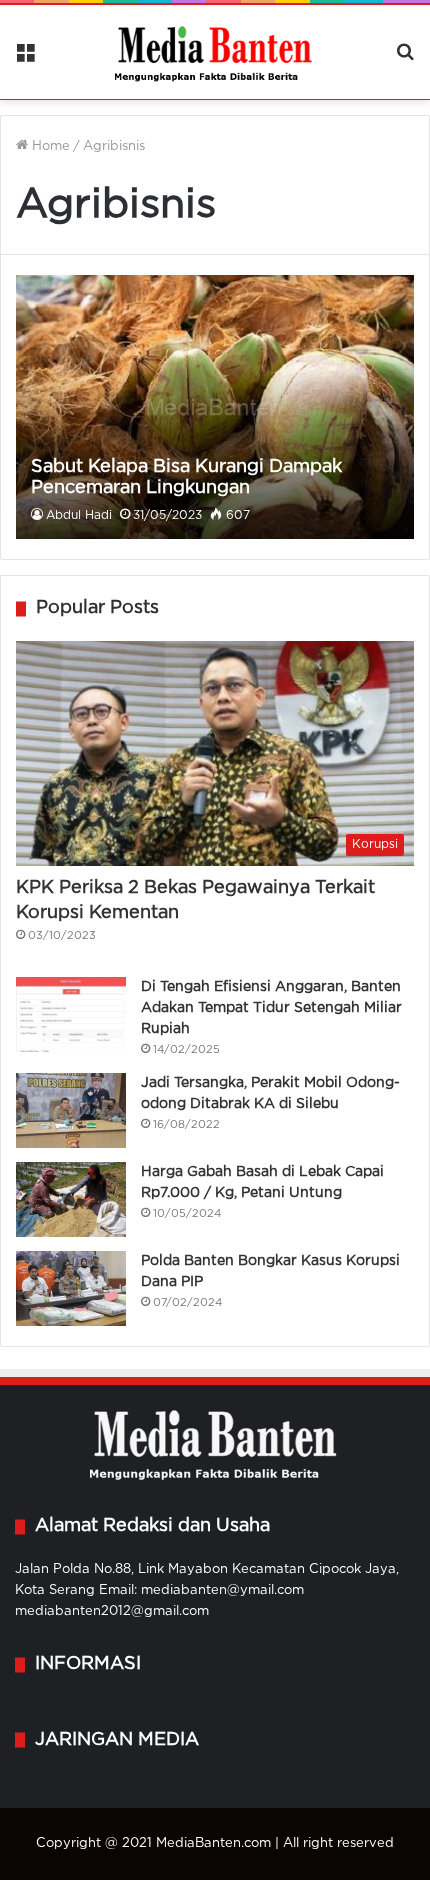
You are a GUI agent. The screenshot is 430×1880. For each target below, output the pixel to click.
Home (49, 146)
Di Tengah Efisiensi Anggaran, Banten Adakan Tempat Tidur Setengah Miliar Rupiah (271, 1008)
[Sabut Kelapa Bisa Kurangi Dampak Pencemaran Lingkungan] (214, 407)
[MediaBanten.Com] (215, 52)
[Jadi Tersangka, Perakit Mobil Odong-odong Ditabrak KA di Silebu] (71, 1110)
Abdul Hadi (79, 515)
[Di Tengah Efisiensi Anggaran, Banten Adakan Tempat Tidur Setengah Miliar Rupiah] (71, 1014)
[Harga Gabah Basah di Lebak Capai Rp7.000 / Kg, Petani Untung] (71, 1199)
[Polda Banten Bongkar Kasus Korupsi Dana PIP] (71, 1288)
